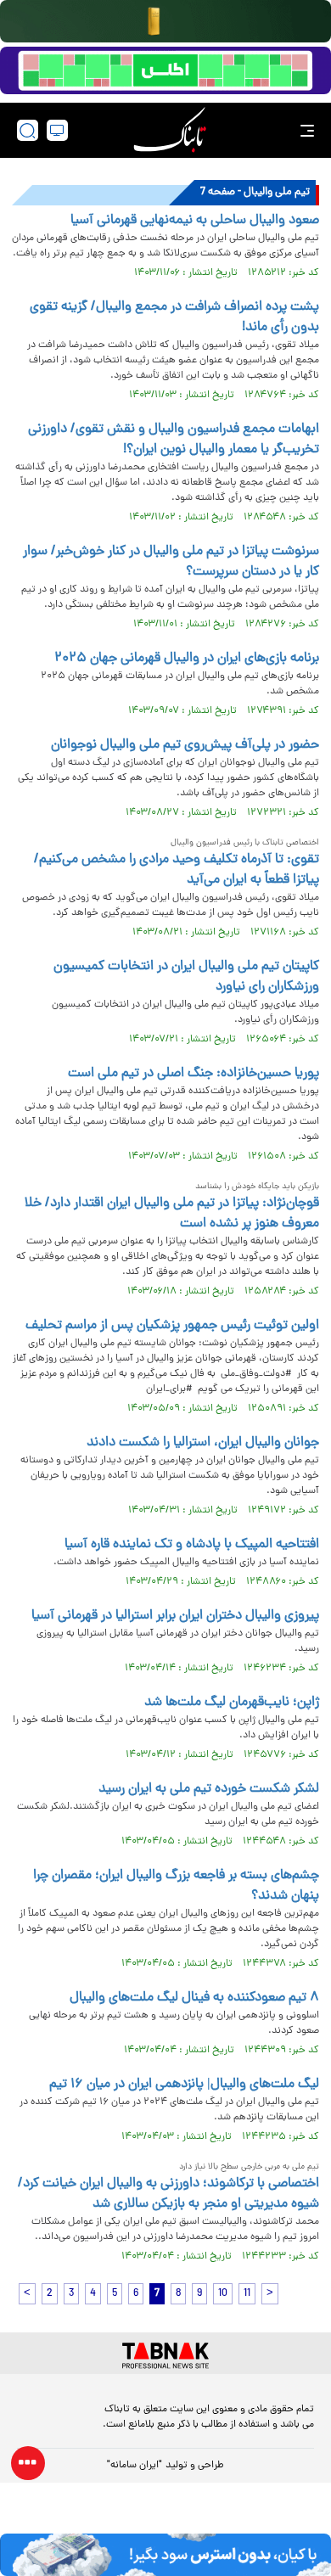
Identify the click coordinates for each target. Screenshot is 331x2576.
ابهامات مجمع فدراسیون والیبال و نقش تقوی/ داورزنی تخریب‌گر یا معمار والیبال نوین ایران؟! (174, 440)
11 (247, 2294)
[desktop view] (57, 130)
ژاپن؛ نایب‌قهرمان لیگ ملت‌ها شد (232, 1703)
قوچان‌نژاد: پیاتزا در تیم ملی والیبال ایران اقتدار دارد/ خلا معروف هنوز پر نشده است (172, 1214)
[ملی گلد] (165, 21)
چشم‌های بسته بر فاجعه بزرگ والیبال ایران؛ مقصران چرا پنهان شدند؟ (176, 1886)
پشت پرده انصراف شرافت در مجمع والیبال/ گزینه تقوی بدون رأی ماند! (174, 317)
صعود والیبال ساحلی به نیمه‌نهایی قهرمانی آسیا (195, 221)
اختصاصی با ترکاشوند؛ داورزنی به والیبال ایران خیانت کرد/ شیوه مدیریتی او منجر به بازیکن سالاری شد (168, 2194)
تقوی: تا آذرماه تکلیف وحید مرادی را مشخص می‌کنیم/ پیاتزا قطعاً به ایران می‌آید (177, 870)
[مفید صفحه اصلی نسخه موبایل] (165, 70)
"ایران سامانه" (135, 2466)
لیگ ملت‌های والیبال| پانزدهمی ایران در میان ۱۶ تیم (184, 2085)
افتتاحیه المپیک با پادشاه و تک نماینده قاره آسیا (192, 1545)
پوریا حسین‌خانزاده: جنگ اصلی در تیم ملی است (194, 1074)
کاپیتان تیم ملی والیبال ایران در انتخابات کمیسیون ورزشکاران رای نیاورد (186, 977)
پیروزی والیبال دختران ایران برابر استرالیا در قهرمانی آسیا (175, 1616)
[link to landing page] (170, 130)
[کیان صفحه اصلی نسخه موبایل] (165, 2555)
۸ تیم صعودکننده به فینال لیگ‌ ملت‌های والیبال (194, 1998)
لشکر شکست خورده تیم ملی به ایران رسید (209, 1789)
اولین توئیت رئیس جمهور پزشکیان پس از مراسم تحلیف (172, 1326)
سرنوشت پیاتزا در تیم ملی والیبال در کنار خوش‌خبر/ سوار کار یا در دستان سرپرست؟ (171, 562)
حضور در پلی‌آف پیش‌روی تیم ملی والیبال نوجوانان (185, 745)
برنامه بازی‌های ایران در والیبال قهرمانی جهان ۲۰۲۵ (187, 659)
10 (223, 2294)
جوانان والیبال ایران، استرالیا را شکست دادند (203, 1443)
